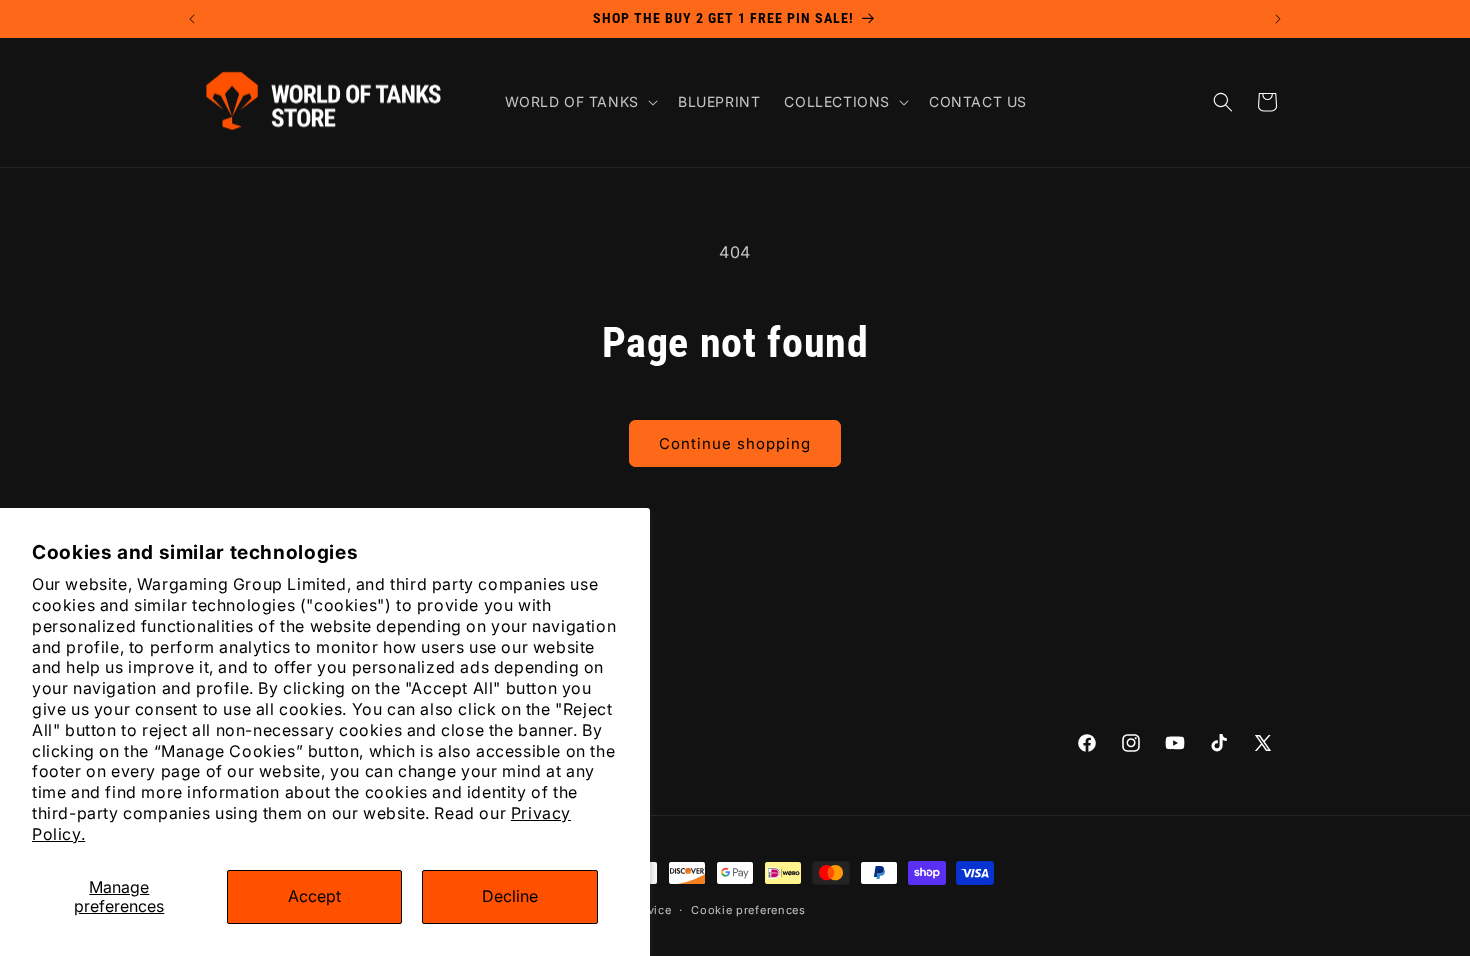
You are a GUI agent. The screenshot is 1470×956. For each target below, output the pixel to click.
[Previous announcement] (192, 19)
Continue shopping (735, 443)
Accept (314, 896)
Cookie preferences (748, 910)
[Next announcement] (1278, 19)
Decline (510, 896)
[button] (579, 102)
